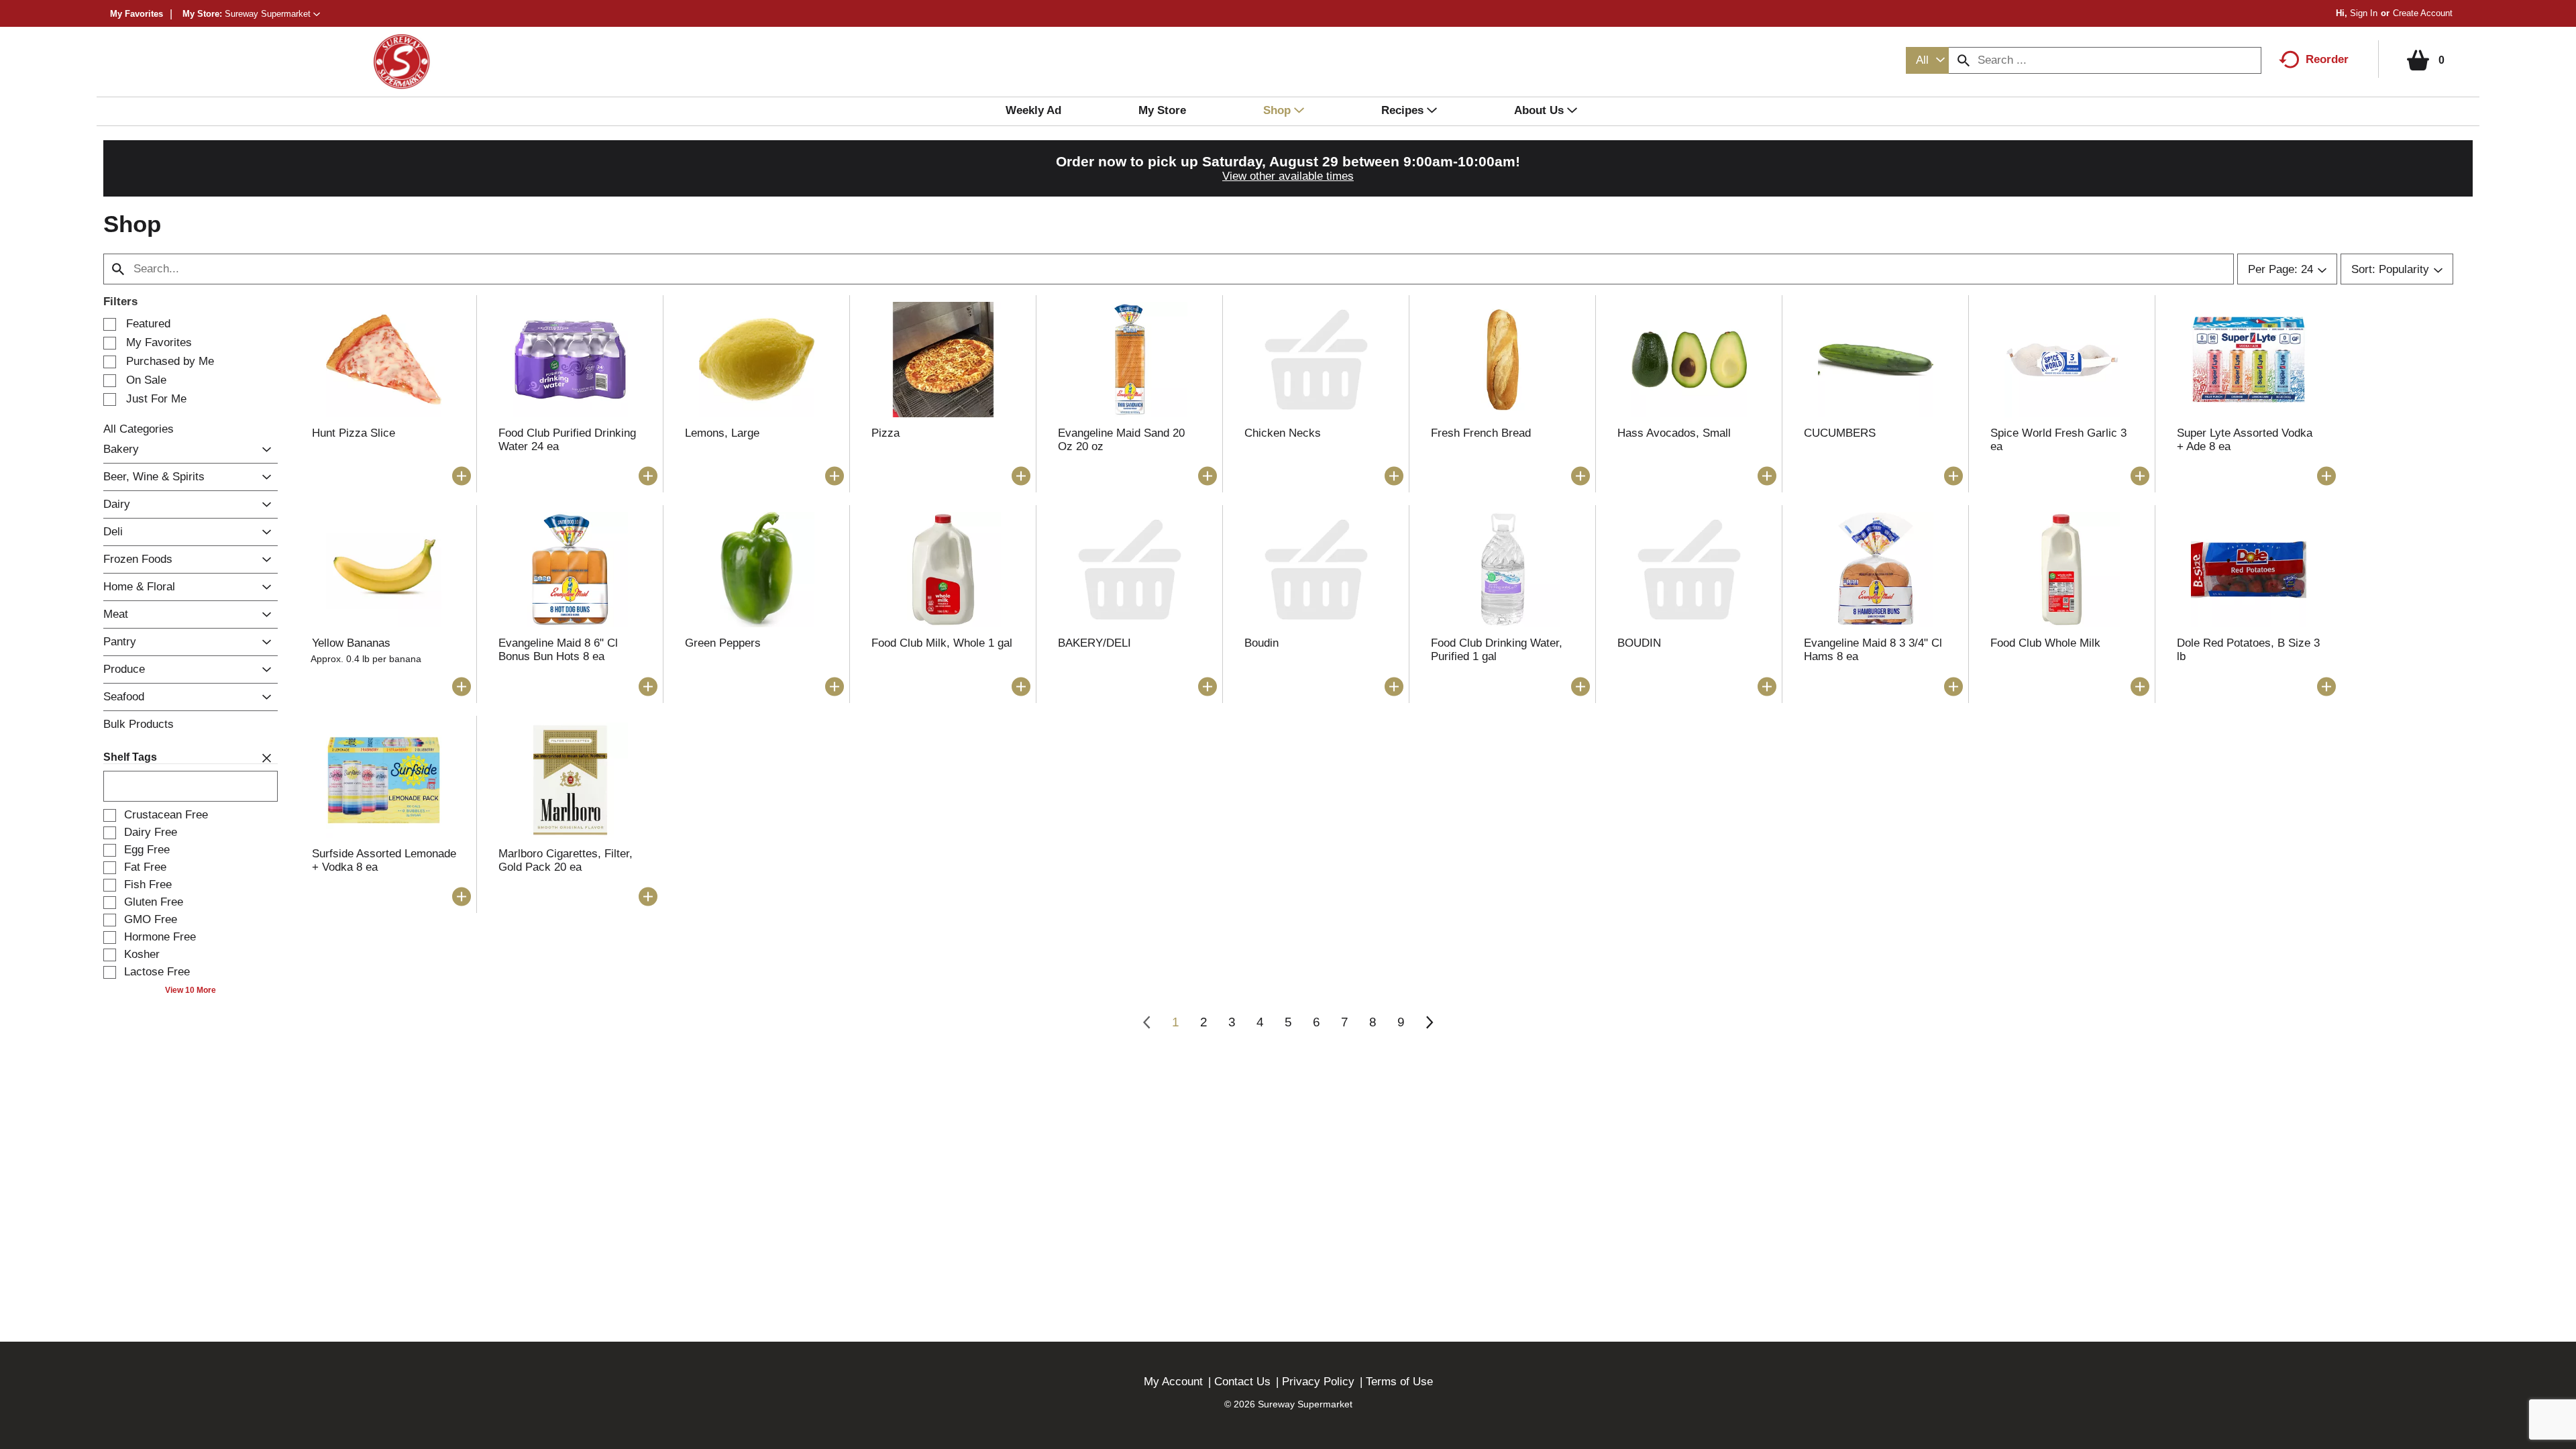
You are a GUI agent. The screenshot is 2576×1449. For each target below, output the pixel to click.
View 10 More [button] (191, 990)
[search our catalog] (1964, 60)
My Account (1173, 1382)
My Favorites (137, 14)
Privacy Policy (1318, 1382)
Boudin (1262, 643)
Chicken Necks (1283, 433)
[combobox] (1927, 60)
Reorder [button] (2327, 59)
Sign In (2364, 13)
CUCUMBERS (1840, 433)
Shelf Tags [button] (130, 757)
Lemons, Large (722, 433)
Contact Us (1242, 1382)
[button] (272, 14)
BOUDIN (1639, 643)
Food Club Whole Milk (2045, 643)
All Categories (139, 429)
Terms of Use (1399, 1382)
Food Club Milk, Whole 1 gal (942, 643)
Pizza (885, 433)
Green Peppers (723, 643)
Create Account (2423, 13)
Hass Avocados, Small (1674, 433)
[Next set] (1429, 1022)
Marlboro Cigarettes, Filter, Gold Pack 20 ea (566, 860)
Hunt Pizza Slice (354, 433)
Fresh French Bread (1481, 433)
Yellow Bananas (351, 643)
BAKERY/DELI (1094, 643)
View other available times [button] (1288, 176)
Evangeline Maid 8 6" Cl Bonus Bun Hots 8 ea (558, 650)
